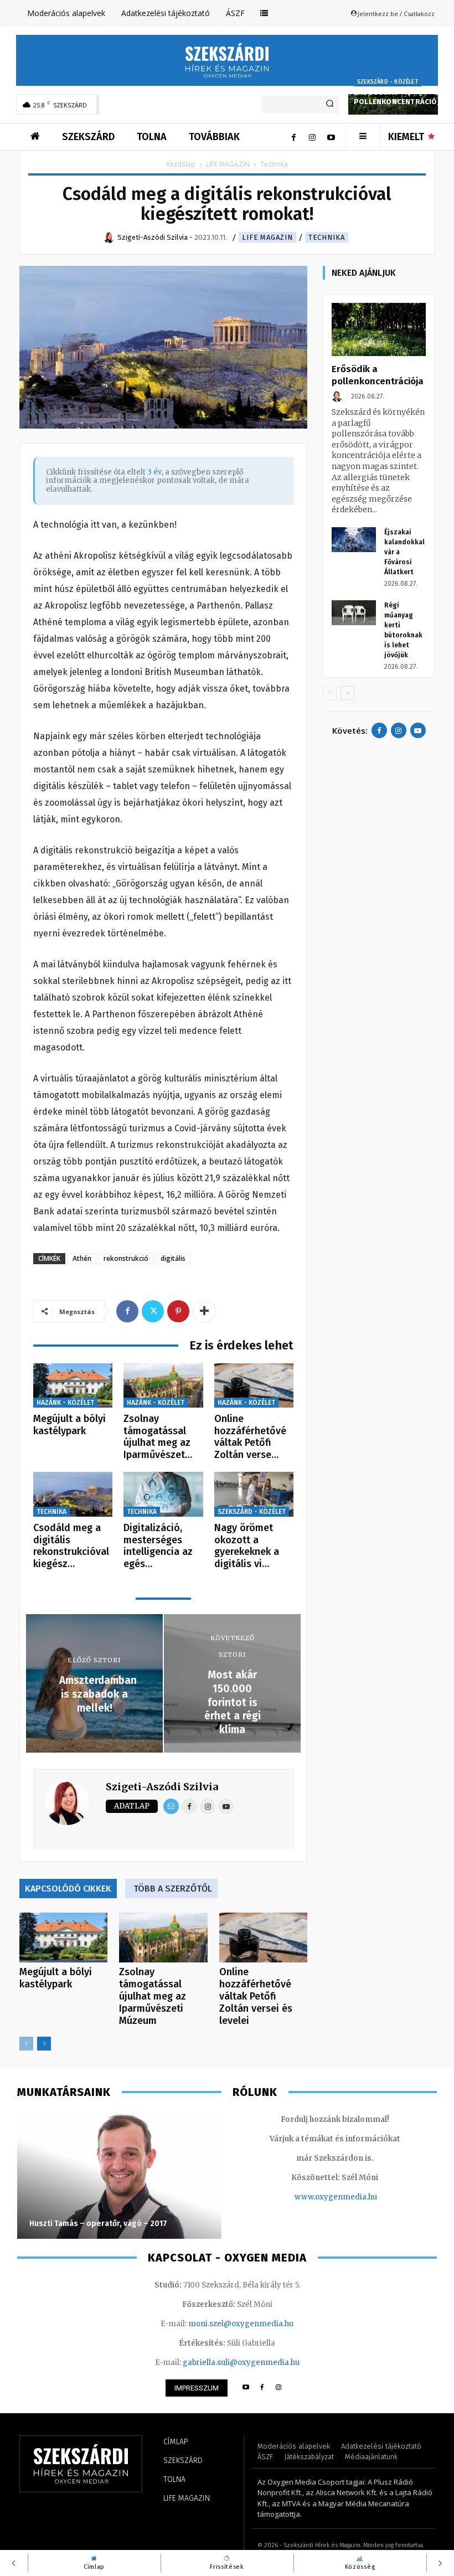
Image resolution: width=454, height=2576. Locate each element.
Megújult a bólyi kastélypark (69, 1425)
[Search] (330, 105)
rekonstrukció (126, 1258)
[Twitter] (153, 1311)
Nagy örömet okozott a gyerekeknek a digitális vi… (247, 1546)
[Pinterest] (178, 1311)
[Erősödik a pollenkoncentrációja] (379, 329)
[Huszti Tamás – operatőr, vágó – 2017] (119, 2175)
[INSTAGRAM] (279, 2388)
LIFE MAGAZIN (228, 164)
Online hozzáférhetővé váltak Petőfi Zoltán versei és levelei (256, 1996)
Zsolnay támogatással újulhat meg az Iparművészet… (158, 1437)
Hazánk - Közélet (65, 1403)
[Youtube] (331, 137)
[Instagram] (312, 137)
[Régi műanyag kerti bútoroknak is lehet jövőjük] (354, 613)
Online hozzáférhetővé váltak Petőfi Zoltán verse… (250, 1437)
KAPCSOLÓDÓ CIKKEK (68, 1889)
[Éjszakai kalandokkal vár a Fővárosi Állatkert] (354, 540)
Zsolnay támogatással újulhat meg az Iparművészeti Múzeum (153, 1996)
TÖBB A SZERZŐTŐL (173, 1889)
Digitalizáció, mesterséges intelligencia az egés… (158, 1546)
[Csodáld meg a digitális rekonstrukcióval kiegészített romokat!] (73, 1494)
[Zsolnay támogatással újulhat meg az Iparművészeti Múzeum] (163, 1386)
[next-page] (44, 2044)
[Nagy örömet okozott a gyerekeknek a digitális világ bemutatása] (254, 1494)
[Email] (171, 1806)
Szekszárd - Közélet (388, 82)
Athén (82, 1258)
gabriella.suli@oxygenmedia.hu (241, 2363)
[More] (204, 1311)
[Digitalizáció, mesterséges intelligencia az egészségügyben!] (163, 1494)
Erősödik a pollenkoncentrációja (399, 97)
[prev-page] (26, 2044)
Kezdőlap (181, 164)
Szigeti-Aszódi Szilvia (162, 1787)
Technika (327, 237)
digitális (173, 1258)
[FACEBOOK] (262, 2388)
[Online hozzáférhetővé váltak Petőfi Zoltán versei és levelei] (254, 1386)
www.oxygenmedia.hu (336, 2197)
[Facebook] (293, 137)
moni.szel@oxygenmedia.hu (241, 2324)
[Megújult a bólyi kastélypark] (73, 1386)
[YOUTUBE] (246, 2388)
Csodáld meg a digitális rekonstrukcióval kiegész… (71, 1546)
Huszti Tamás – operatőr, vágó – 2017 (98, 2224)
